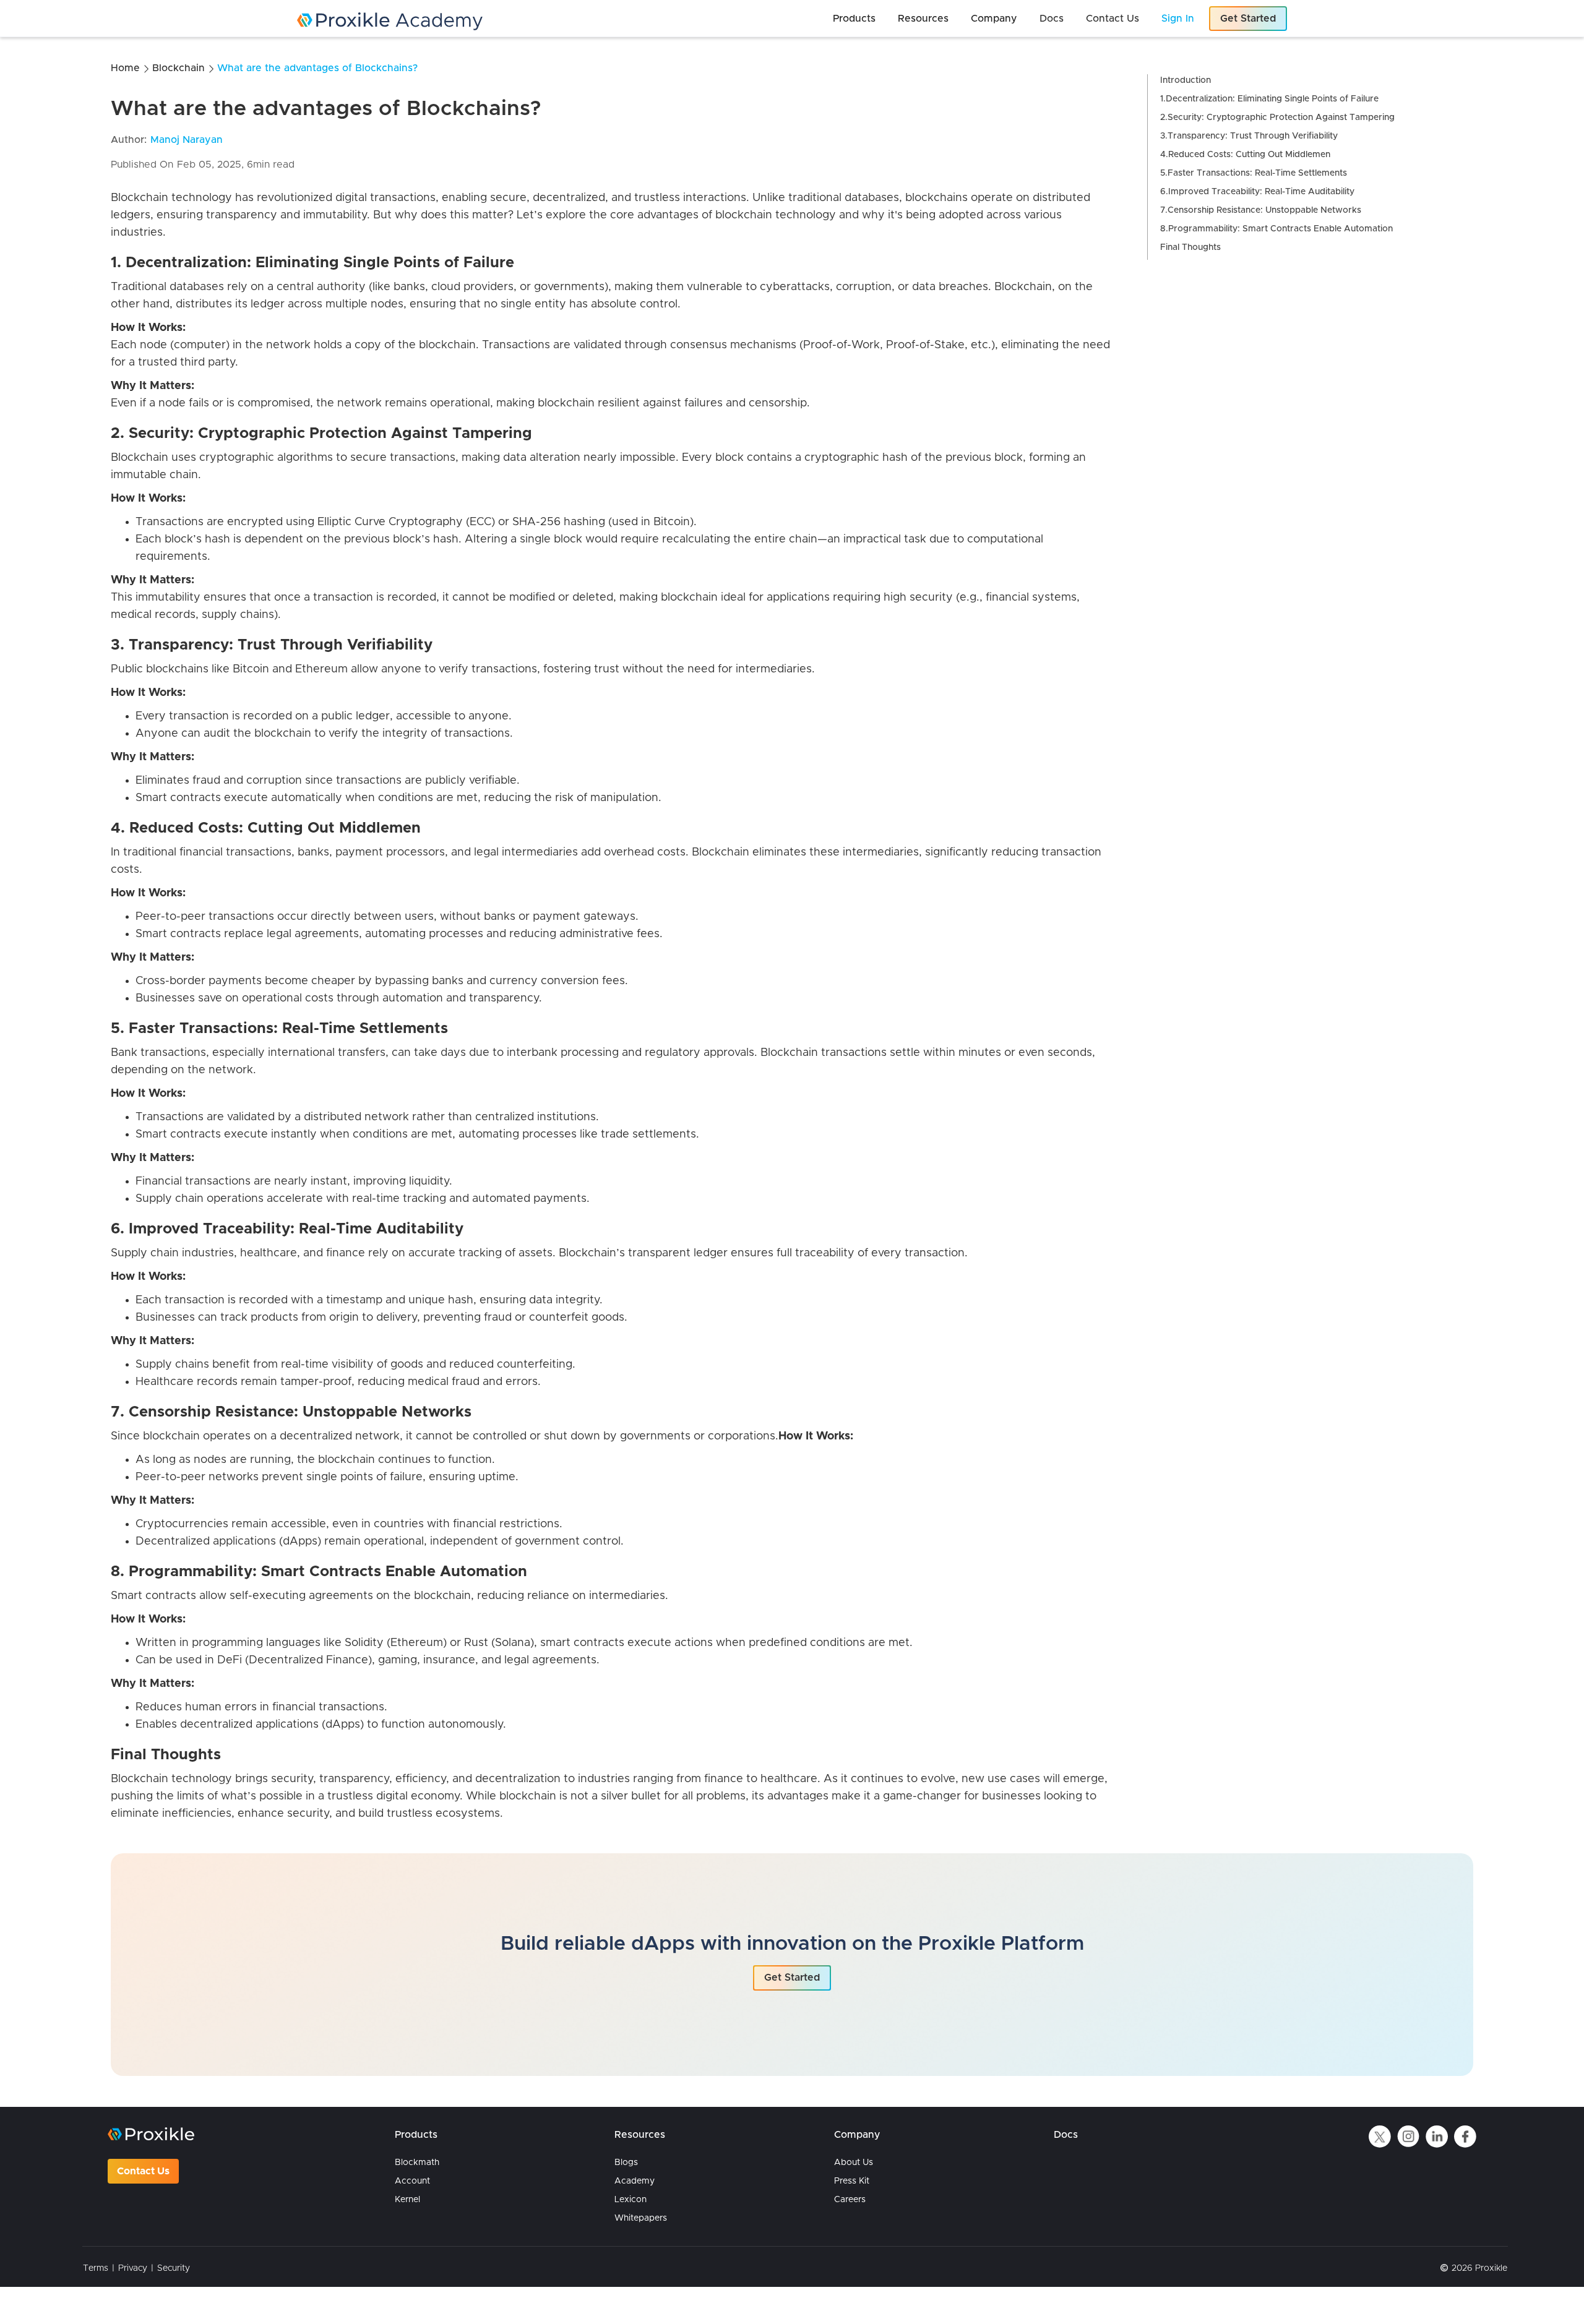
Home (125, 68)
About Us (854, 2163)
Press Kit (852, 2181)
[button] (854, 19)
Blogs (626, 2163)
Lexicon (631, 2200)
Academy (635, 2181)
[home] (483, 21)
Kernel (407, 2200)
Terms (96, 2268)
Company (857, 2135)
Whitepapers (641, 2218)
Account (412, 2181)
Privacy (133, 2268)
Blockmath (417, 2163)
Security (174, 2268)
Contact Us (143, 2171)
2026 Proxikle (1479, 2268)
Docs (1066, 2135)
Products (416, 2135)
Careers (850, 2200)
